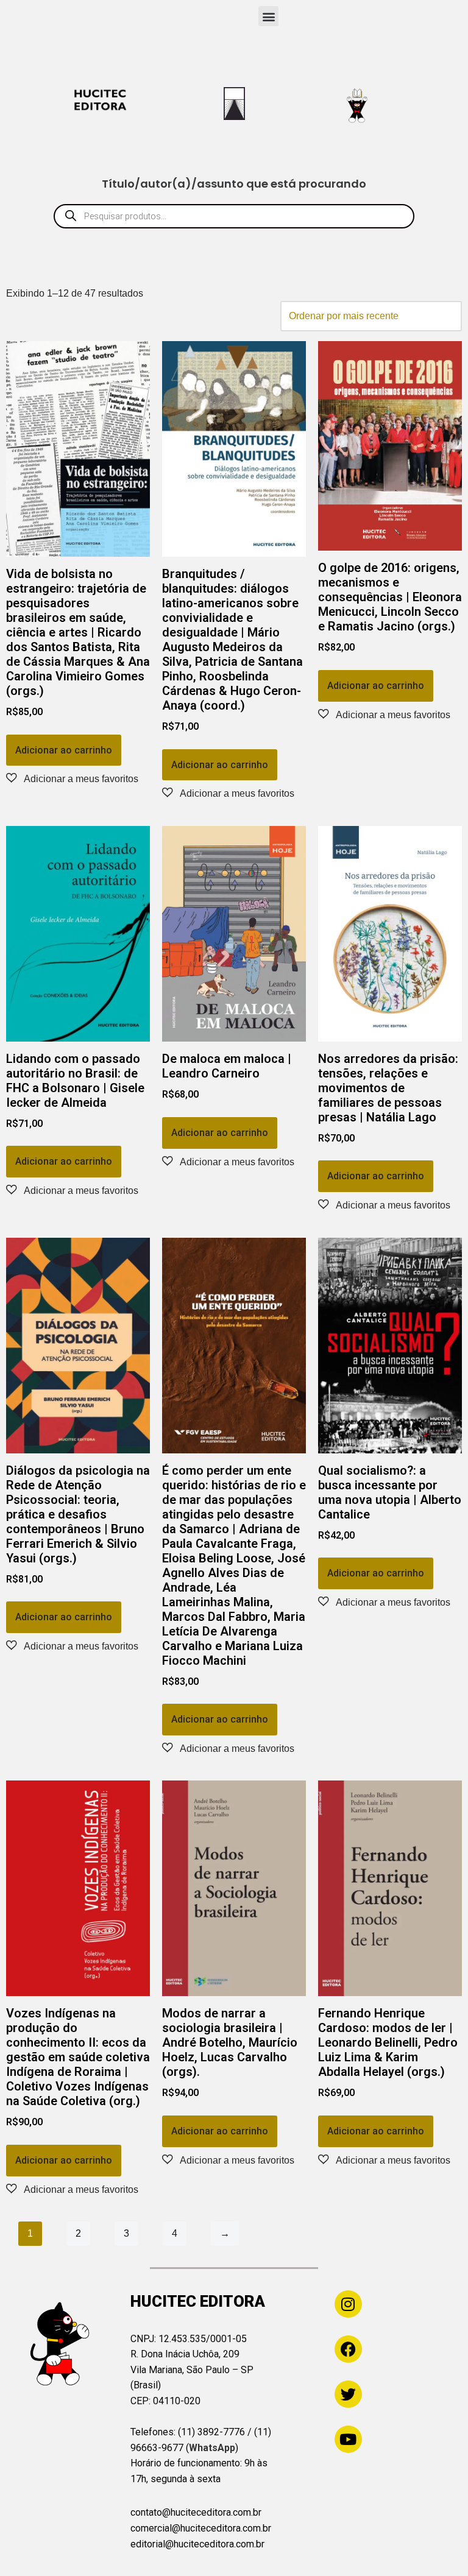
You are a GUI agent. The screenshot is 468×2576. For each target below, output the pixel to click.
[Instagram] (348, 2304)
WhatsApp (212, 2448)
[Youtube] (348, 2439)
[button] (268, 16)
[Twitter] (348, 2394)
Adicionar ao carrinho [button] (64, 750)
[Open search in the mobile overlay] (234, 216)
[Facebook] (348, 2349)
